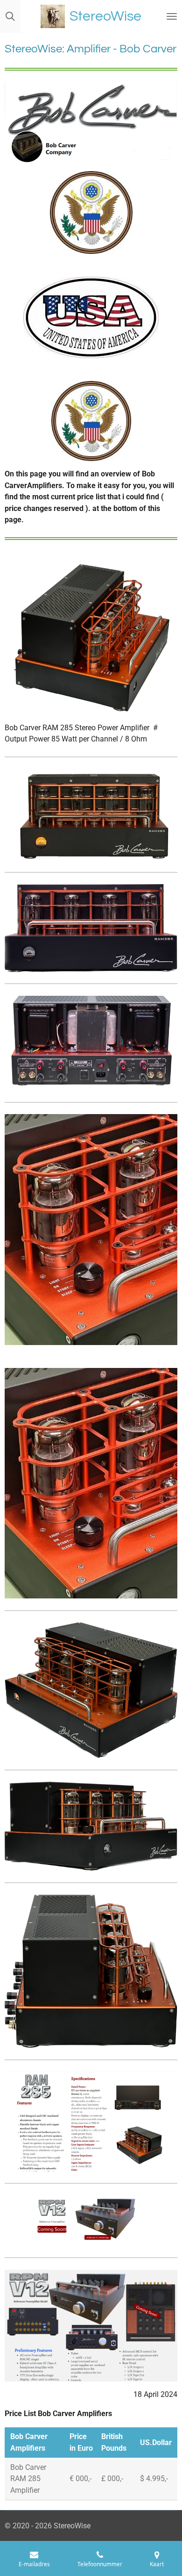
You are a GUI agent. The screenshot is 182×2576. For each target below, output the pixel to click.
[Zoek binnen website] (10, 16)
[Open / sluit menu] (172, 16)
